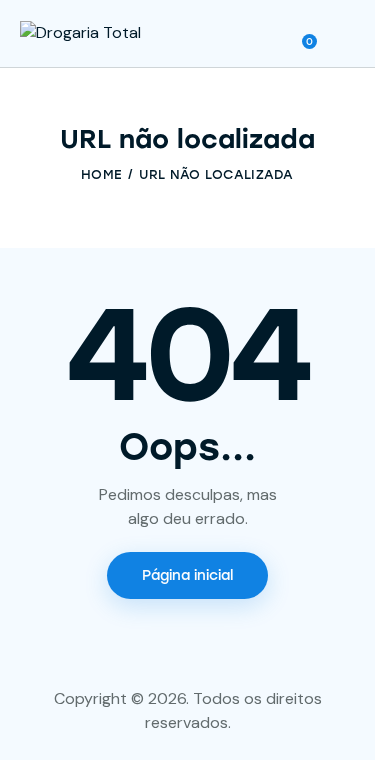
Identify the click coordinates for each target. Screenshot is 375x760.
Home (101, 174)
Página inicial (187, 575)
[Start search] (340, 37)
